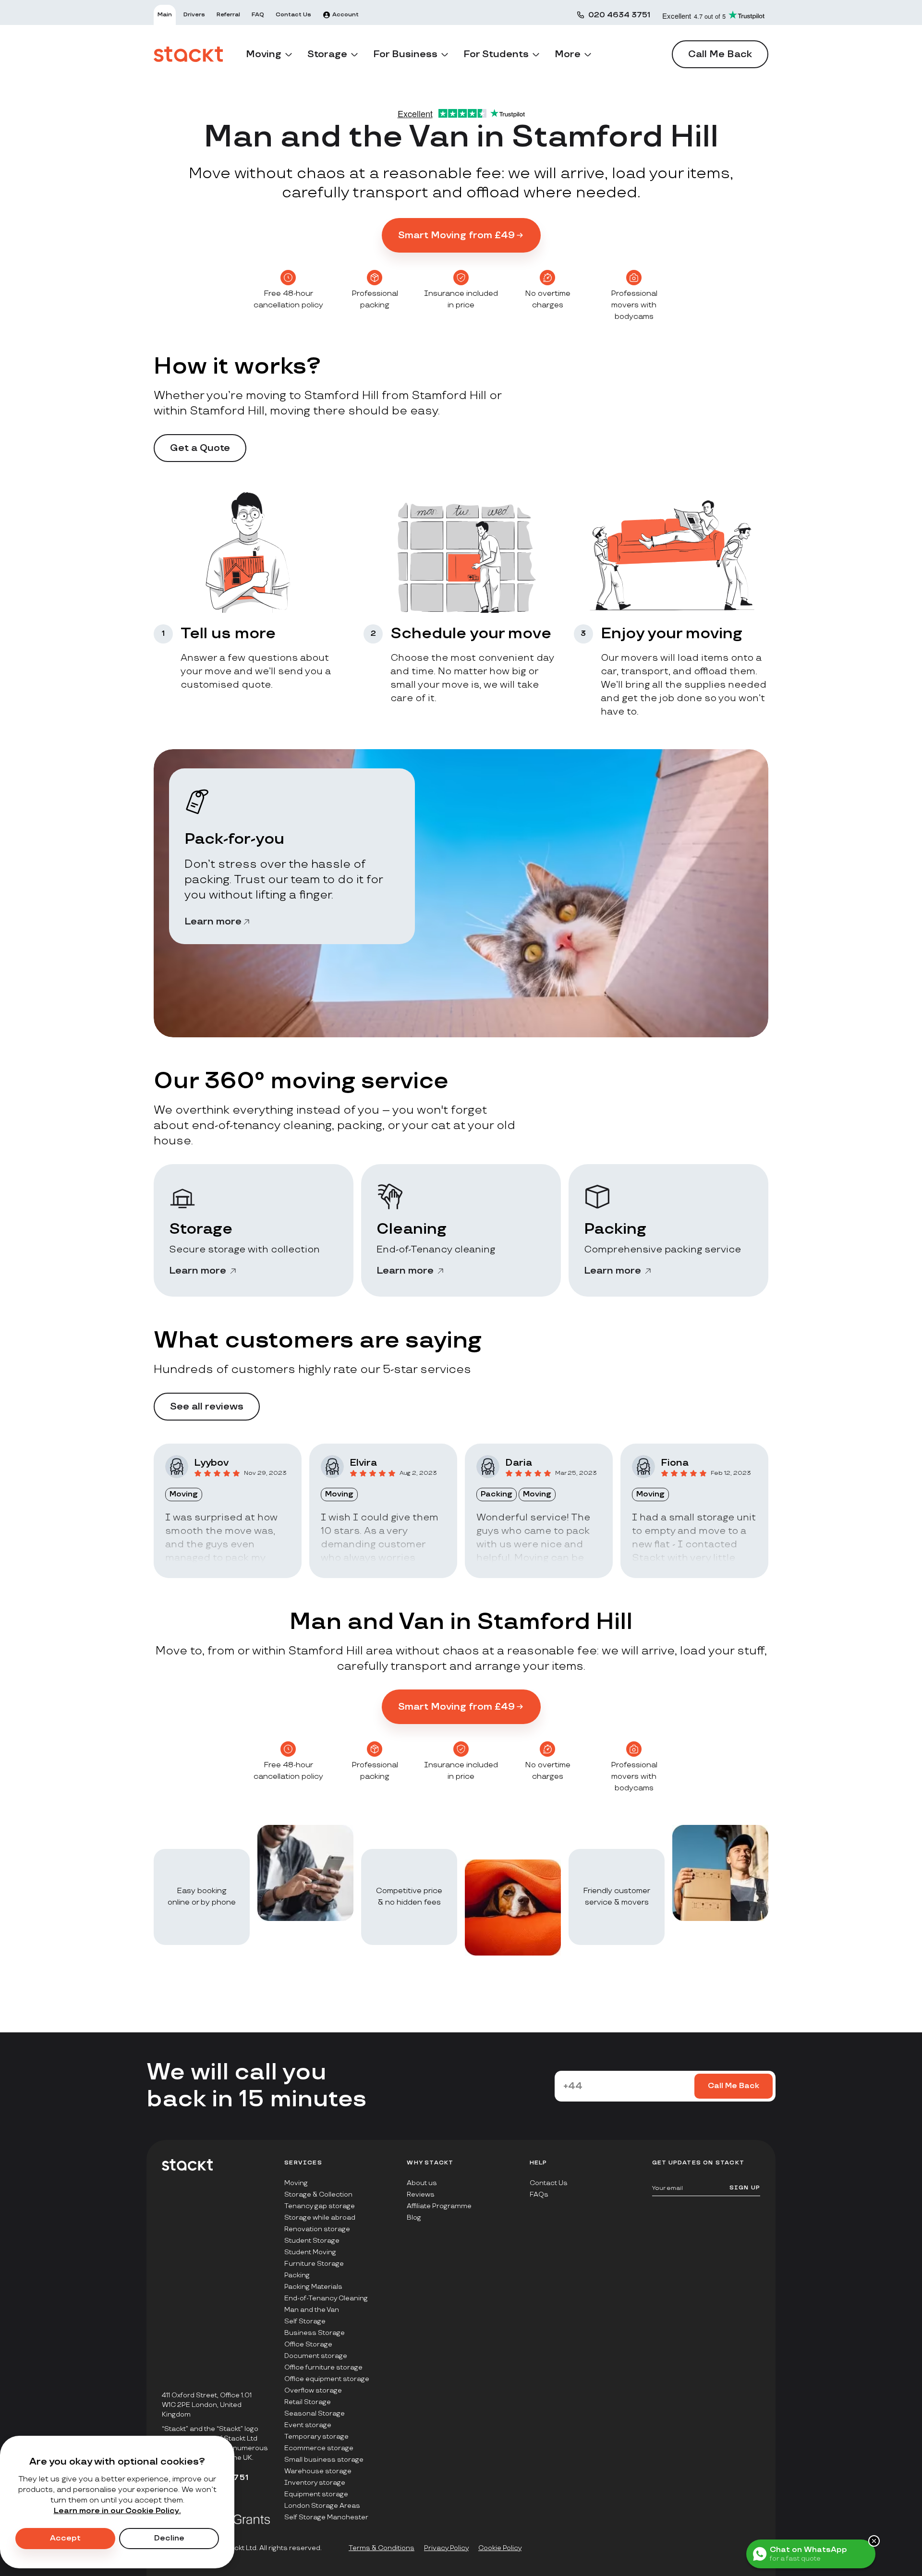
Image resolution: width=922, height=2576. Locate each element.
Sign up (745, 2188)
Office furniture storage (323, 2367)
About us (422, 2183)
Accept (65, 2538)
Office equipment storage (327, 2379)
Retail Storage (308, 2402)
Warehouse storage (318, 2471)
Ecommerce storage (319, 2448)
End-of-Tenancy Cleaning (326, 2298)
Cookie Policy (500, 2548)
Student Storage (312, 2241)
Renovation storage (317, 2229)
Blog (414, 2218)
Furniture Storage (314, 2264)
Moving (296, 2183)
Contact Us (549, 2183)
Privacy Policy (446, 2548)
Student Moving (310, 2252)
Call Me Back (720, 54)
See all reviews (207, 1407)
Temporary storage (316, 2436)
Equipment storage (316, 2494)
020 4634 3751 (619, 15)
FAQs (539, 2194)
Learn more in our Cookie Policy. (117, 2511)
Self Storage (305, 2321)
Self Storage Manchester (326, 2517)
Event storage (308, 2425)
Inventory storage (315, 2483)
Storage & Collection (318, 2194)
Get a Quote (200, 448)
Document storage (316, 2356)
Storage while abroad (320, 2218)
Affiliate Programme (439, 2206)
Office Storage (308, 2344)
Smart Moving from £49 (456, 235)
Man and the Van (312, 2310)
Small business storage (324, 2460)
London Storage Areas (322, 2506)
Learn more (213, 922)
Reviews (421, 2194)
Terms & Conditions (382, 2548)
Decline (169, 2538)
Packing (297, 2275)
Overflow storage (313, 2390)
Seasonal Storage (315, 2413)
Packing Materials (313, 2287)
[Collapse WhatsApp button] (874, 2541)
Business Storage (315, 2333)
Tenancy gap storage (320, 2206)
